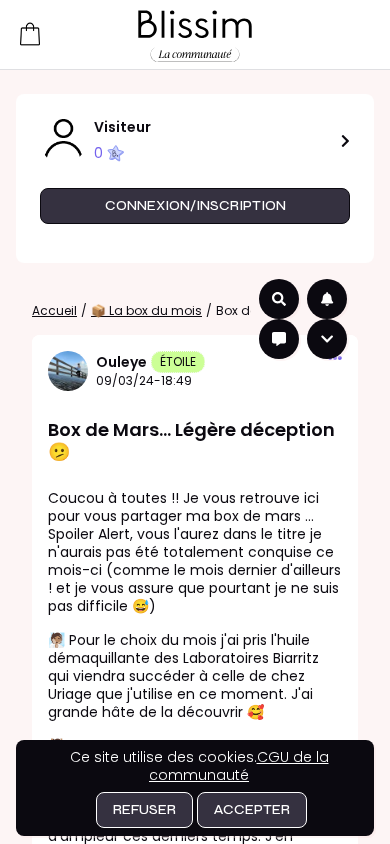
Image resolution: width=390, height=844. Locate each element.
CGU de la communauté (239, 766)
